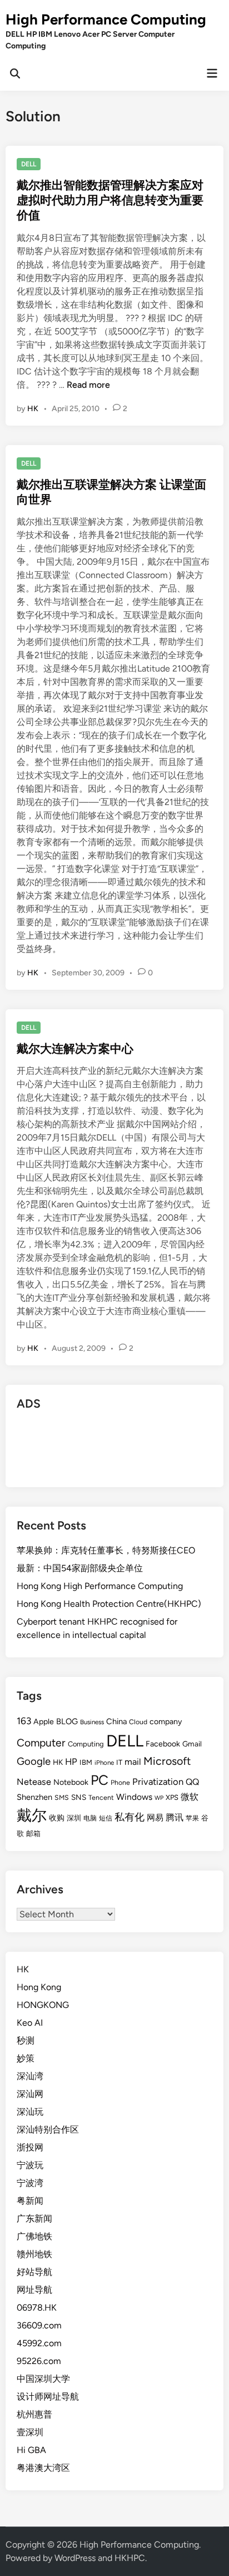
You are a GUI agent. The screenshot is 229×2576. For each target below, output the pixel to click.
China (116, 1721)
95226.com (39, 2361)
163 (24, 1721)
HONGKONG (43, 2005)
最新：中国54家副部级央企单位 (80, 1568)
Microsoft (167, 1761)
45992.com (39, 2343)
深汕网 (30, 2094)
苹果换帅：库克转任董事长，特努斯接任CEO (106, 1550)
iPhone (104, 1763)
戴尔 (32, 1815)
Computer (41, 1743)
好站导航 (34, 2272)
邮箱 (33, 1834)
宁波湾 (30, 2183)
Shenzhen (34, 1797)
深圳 (74, 1818)
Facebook (163, 1744)
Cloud (138, 1722)
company (166, 1722)
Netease (34, 1782)
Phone (120, 1782)
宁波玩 (30, 2165)
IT (119, 1762)
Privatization (158, 1782)
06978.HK (37, 2308)
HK (33, 409)
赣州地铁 (34, 2254)
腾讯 (175, 1817)
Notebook (71, 1782)
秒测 (26, 2040)
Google (34, 1761)
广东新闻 (34, 2219)
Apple (44, 1722)
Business (92, 1722)
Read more (88, 385)
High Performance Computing (106, 19)
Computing (86, 1744)
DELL (29, 164)
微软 (190, 1797)
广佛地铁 (34, 2236)
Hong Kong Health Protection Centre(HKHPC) (109, 1604)
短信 (106, 1818)
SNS (79, 1797)
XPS (172, 1797)
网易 (155, 1818)
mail (133, 1762)
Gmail (192, 1744)
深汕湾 (30, 2076)
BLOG (67, 1721)
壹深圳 (30, 2432)
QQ (192, 1782)
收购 (57, 1818)
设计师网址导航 (48, 2397)
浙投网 (30, 2147)
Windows (134, 1797)
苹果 (192, 1818)
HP (71, 1761)
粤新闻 (30, 2201)
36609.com (39, 2325)
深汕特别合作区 (48, 2130)
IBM (86, 1762)
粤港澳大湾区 (43, 2468)
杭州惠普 (34, 2414)
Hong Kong (39, 1987)
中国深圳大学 (43, 2379)
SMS (62, 1797)
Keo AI (30, 2023)
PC (99, 1780)
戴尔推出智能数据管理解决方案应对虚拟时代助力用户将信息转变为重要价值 (110, 200)
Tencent (101, 1797)
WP (159, 1798)
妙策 (26, 2058)
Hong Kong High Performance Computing (100, 1586)
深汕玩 (30, 2112)
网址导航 (34, 2290)
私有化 (130, 1817)
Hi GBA (31, 2450)
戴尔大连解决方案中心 (75, 1048)
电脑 (90, 1818)
